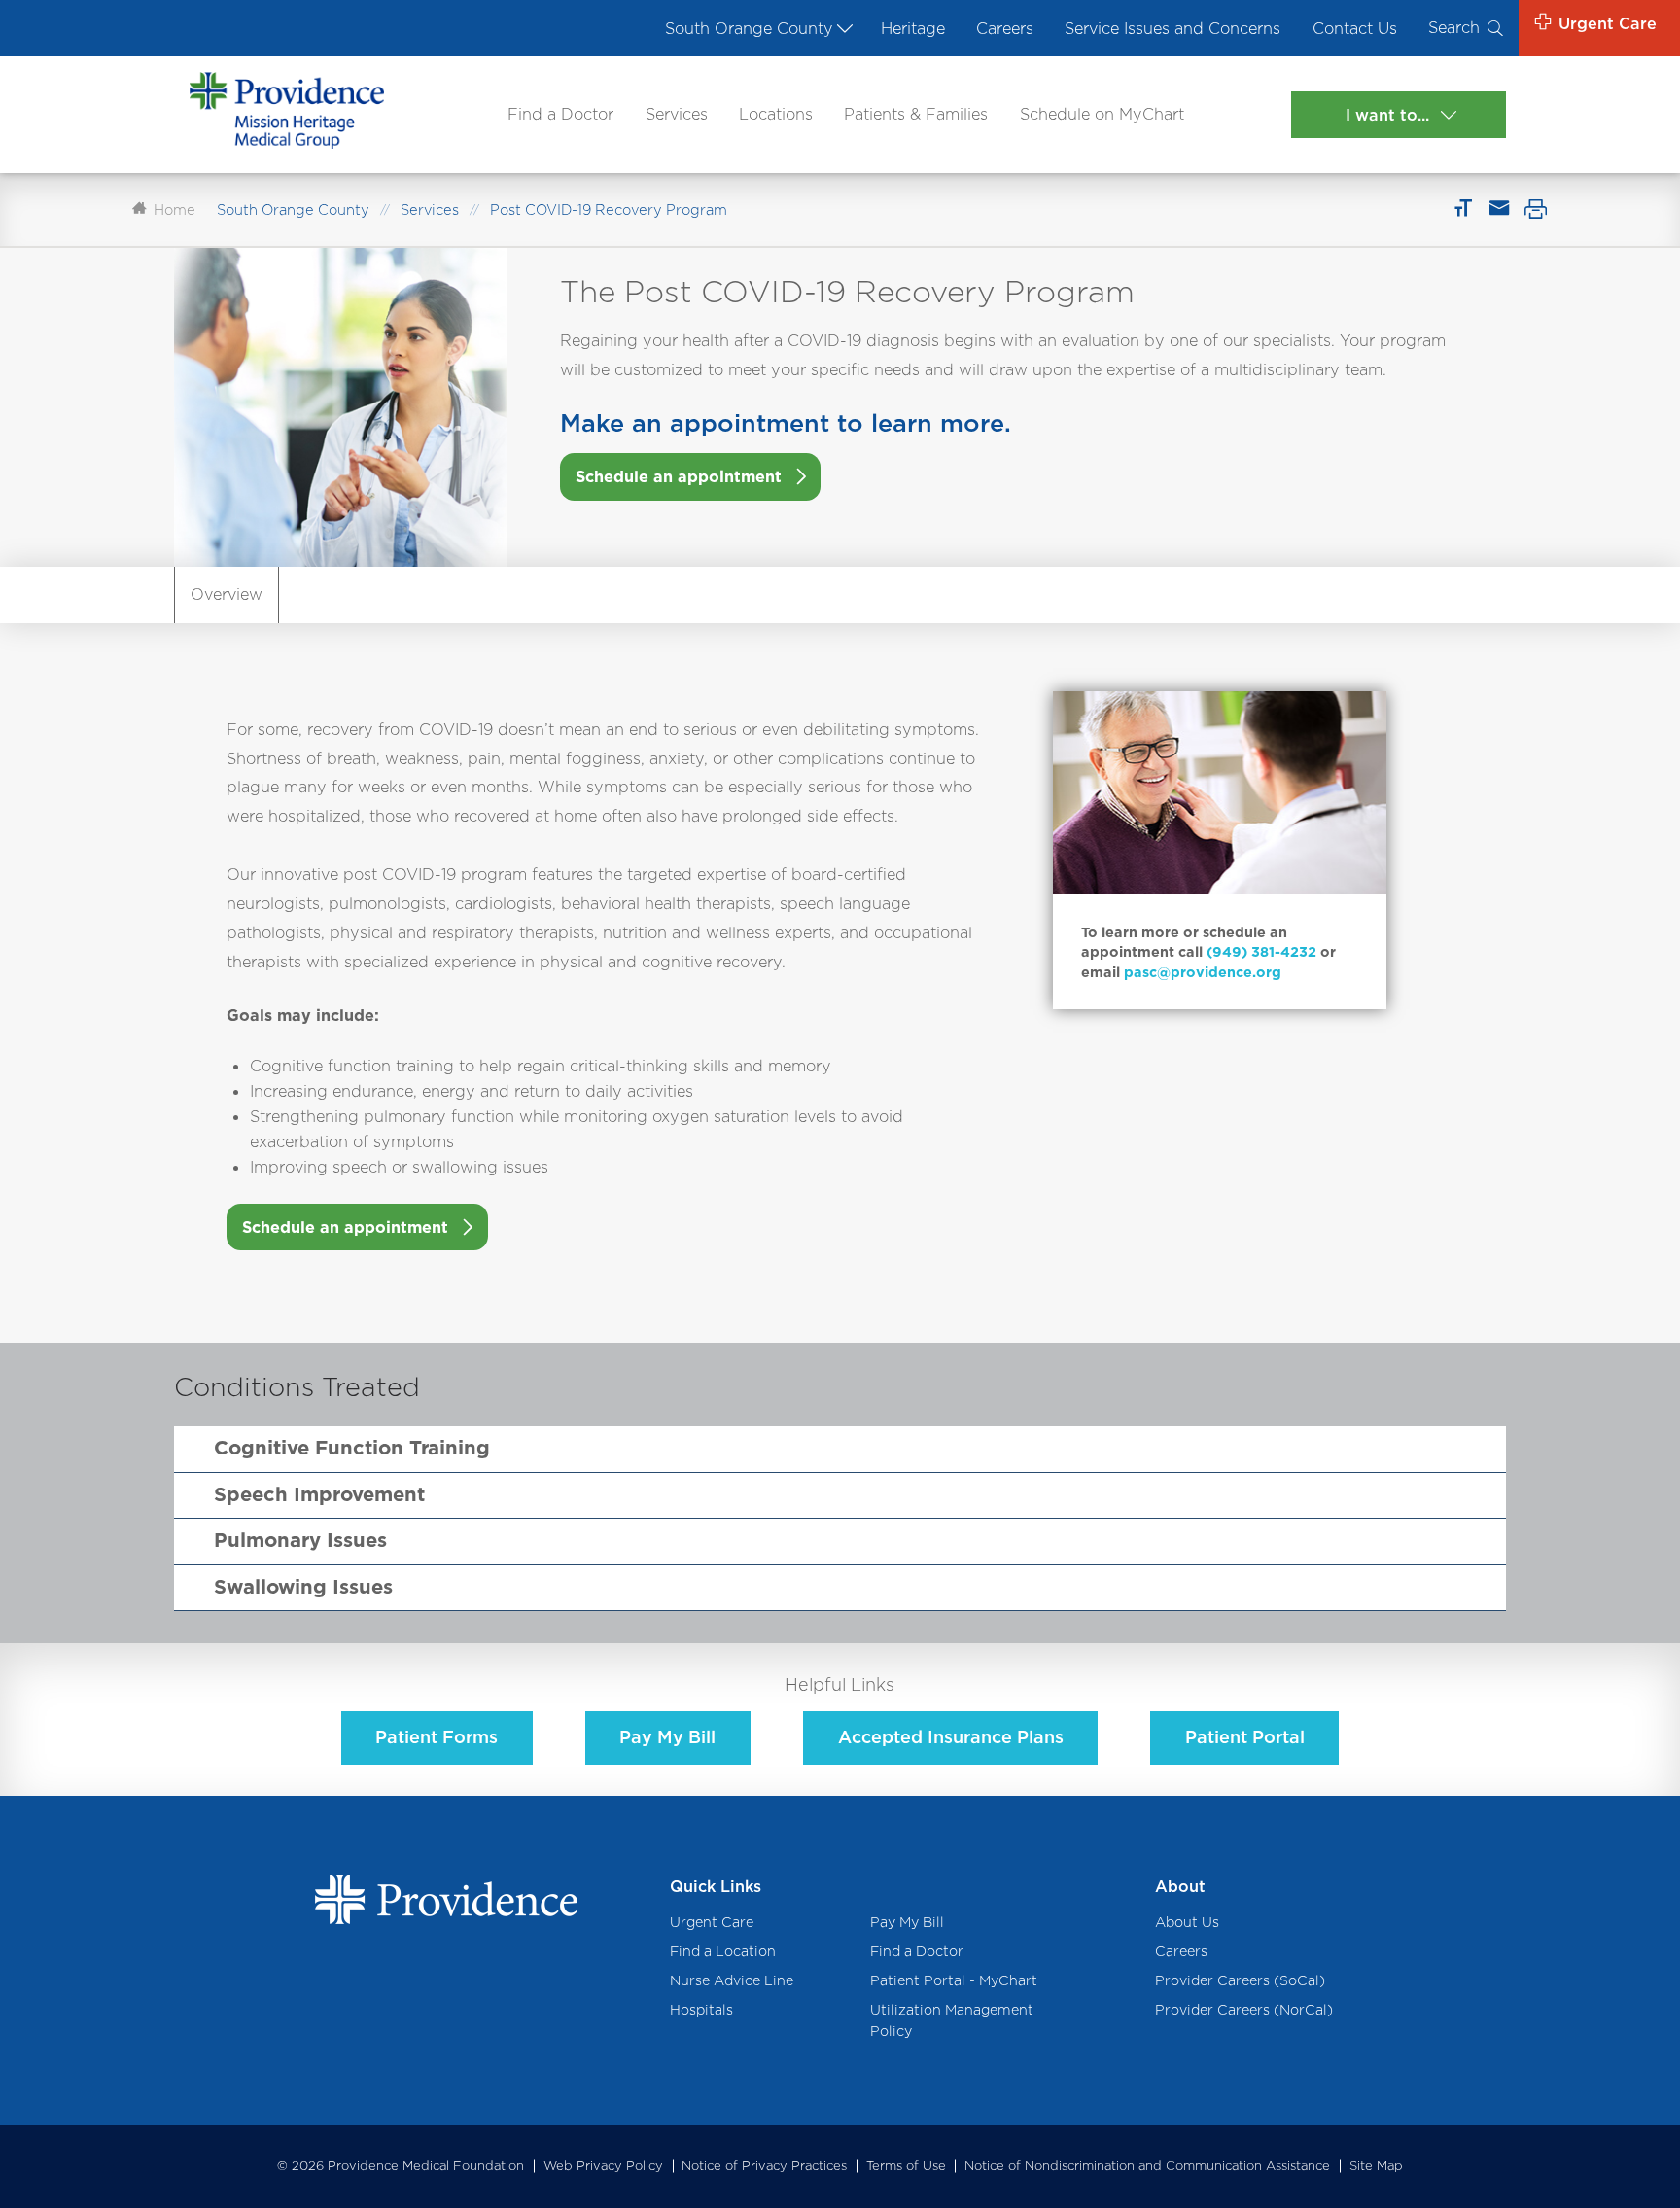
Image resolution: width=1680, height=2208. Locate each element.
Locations (776, 114)
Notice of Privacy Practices (764, 2166)
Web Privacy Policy (603, 2166)
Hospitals (701, 2009)
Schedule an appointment (679, 476)
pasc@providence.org (1203, 972)
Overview (227, 594)
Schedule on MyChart (1102, 114)
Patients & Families (916, 114)
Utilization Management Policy (952, 2020)
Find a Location (723, 1951)
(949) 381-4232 (1261, 951)
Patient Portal (1245, 1737)
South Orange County (749, 28)
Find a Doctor (560, 114)
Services (677, 114)
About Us (1187, 1922)
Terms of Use (906, 2166)
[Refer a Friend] (1498, 209)
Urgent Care (712, 1922)
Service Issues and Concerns (1172, 28)
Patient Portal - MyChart (954, 1980)
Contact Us (1355, 28)
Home (175, 210)
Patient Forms (437, 1737)
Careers (1005, 28)
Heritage (913, 28)
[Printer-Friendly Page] (1536, 209)
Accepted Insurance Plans (951, 1737)
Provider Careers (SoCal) (1240, 1980)
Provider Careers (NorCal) (1244, 2009)
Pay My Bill (667, 1737)
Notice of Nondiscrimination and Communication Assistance (1147, 2166)
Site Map (1376, 2166)
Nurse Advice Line (732, 1980)
